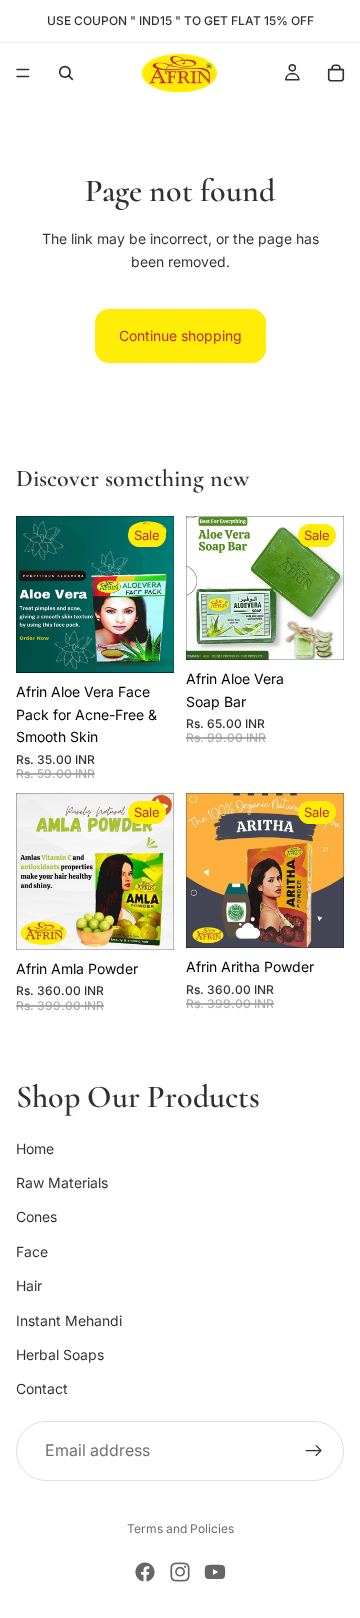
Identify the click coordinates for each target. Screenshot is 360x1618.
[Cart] (336, 73)
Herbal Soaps (60, 1354)
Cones (36, 1216)
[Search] (66, 73)
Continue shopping (180, 335)
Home (35, 1147)
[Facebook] (145, 1572)
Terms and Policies (180, 1528)
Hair (29, 1285)
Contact (42, 1388)
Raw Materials (62, 1182)
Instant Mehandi (69, 1319)
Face (32, 1250)
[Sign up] (314, 1450)
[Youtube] (215, 1572)
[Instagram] (180, 1572)
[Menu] (23, 73)
